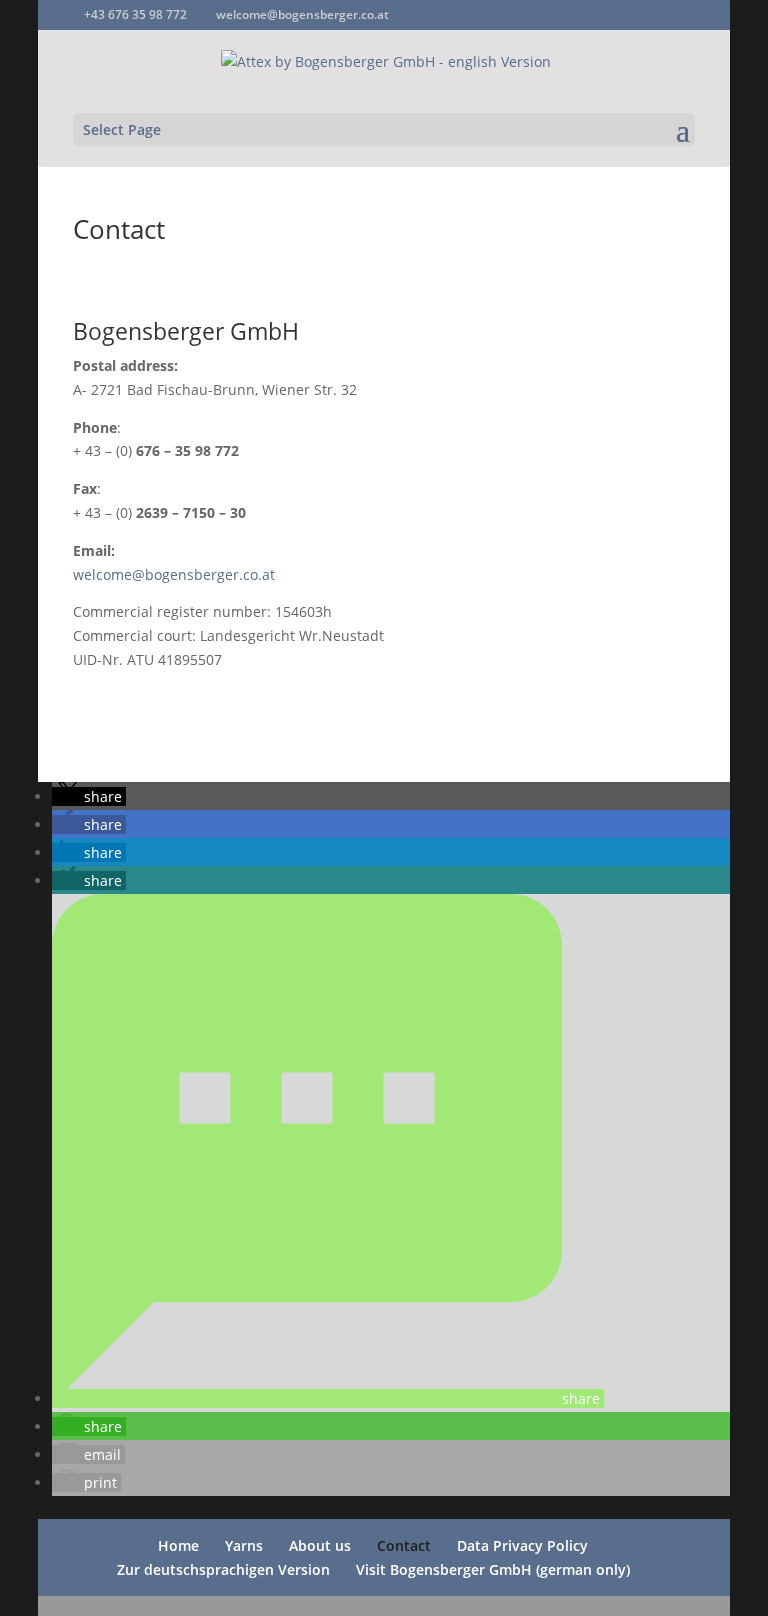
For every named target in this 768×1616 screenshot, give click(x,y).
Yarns (244, 1545)
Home (178, 1545)
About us (320, 1545)
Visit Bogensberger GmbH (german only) (493, 1569)
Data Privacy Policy (522, 1545)
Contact (404, 1545)
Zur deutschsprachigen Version (223, 1569)
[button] (89, 796)
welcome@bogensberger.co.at (174, 574)
